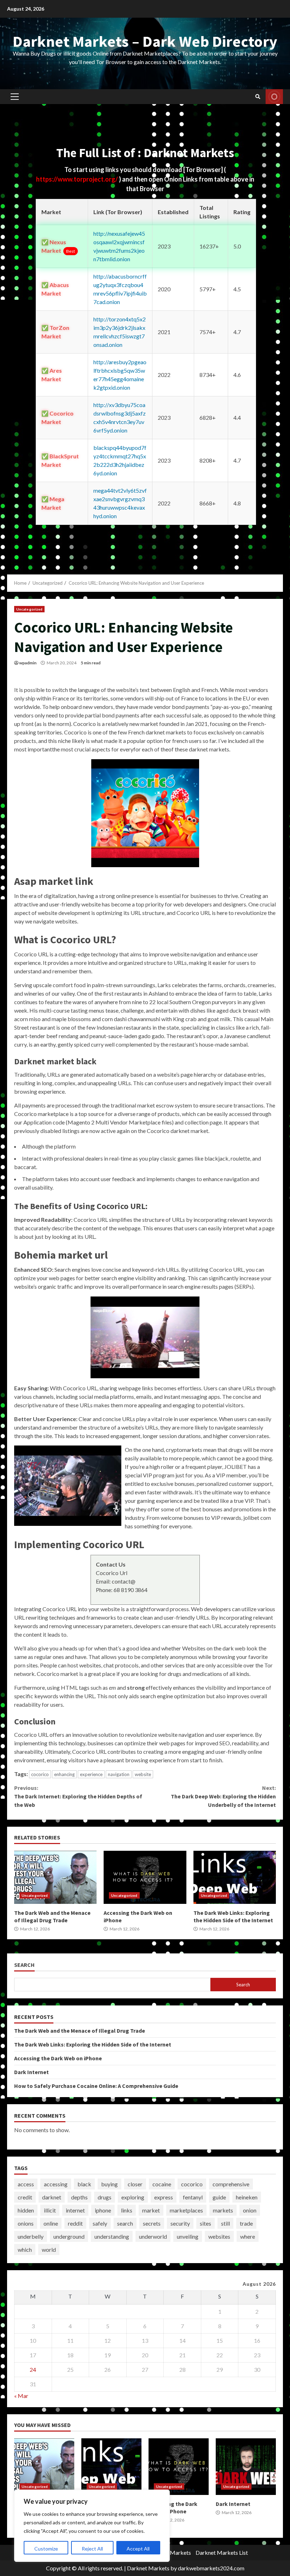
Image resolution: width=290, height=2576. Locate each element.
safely (100, 2223)
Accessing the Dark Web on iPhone (145, 1877)
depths (79, 2197)
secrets (152, 2223)
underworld (153, 2236)
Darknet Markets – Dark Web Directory (145, 41)
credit (25, 2197)
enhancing (64, 1774)
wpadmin (28, 663)
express (164, 2197)
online (51, 2223)
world (49, 2249)
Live (274, 97)
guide (219, 2197)
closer (135, 2184)
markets (223, 2210)
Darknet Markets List (222, 2552)
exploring (133, 2197)
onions (26, 2223)
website (143, 1774)
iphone (103, 2210)
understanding (112, 2236)
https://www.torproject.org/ (77, 179)
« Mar (21, 2396)
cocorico (40, 1774)
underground (69, 2236)
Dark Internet (31, 2072)
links (127, 2210)
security (180, 2223)
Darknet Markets (148, 2568)
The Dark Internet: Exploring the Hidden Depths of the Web (78, 1796)
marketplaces (186, 2210)
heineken (247, 2197)
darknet (52, 2197)
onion (250, 2210)
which (25, 2249)
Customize (46, 2549)
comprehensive (231, 2184)
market (151, 2210)
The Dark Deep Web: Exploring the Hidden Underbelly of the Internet (223, 1796)
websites (219, 2236)
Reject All (92, 2549)
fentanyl (193, 2197)
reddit (75, 2223)
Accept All (138, 2549)
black (84, 2184)
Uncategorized (29, 609)
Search (24, 1965)
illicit (50, 2210)
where (248, 2236)
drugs (105, 2197)
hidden (26, 2210)
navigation (119, 1774)
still (225, 2223)
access (26, 2184)
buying (109, 2184)
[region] (92, 2526)
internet (75, 2210)
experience (91, 1774)
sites (205, 2223)
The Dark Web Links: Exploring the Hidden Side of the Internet (235, 1877)
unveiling (188, 2236)
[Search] (258, 97)
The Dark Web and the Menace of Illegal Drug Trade (55, 1877)
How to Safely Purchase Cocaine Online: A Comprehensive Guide (96, 2086)
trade (246, 2223)
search (125, 2223)
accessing (56, 2184)
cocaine (162, 2184)
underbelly (31, 2236)
